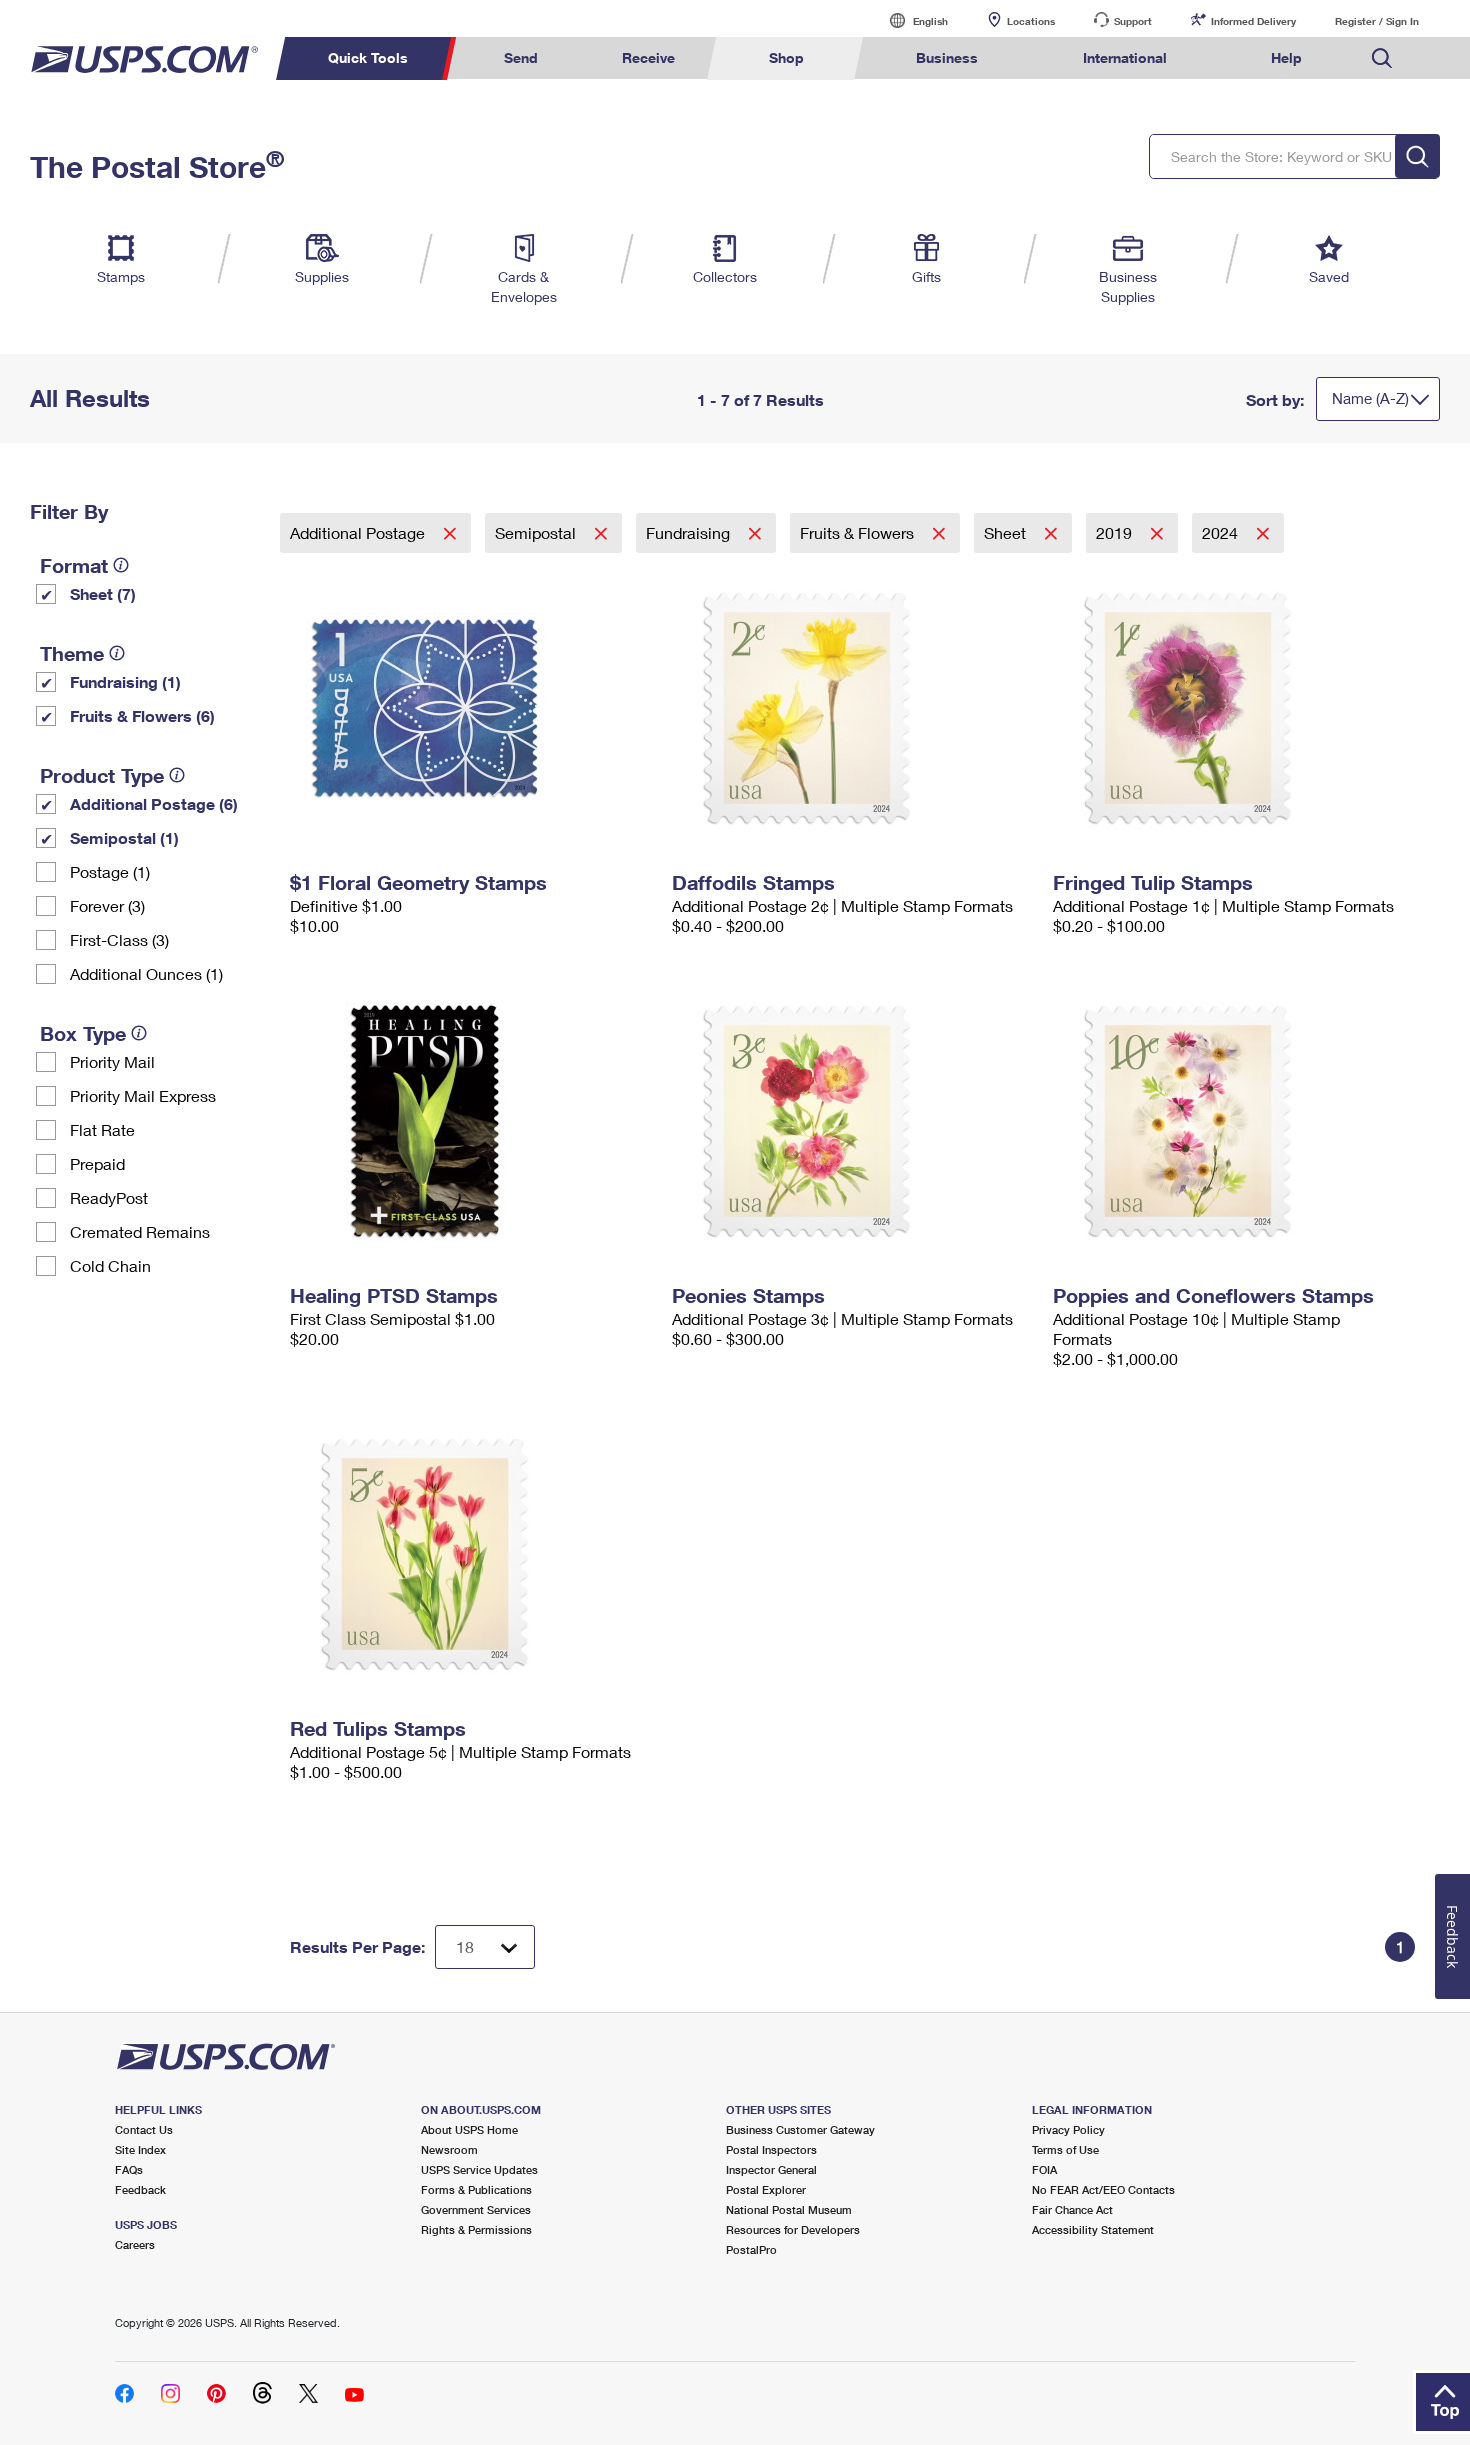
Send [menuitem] (521, 57)
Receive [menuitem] (648, 57)
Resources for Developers (793, 2229)
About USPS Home (469, 2129)
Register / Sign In (1377, 21)
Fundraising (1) (125, 681)
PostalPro (751, 2249)
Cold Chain (110, 1265)
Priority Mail (112, 1061)
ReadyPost (109, 1197)
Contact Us (144, 2129)
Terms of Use (1065, 2149)
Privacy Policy (1068, 2129)
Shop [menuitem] (786, 57)
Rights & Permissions (476, 2229)
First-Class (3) (119, 939)
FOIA (1044, 2169)
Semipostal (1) (124, 837)
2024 (1222, 532)
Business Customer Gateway (800, 2129)
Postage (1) (110, 871)
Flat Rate (102, 1129)
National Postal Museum (789, 2209)
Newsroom (449, 2149)
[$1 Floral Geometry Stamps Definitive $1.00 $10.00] (471, 708)
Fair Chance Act (1072, 2209)
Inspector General (771, 2169)
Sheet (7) (103, 593)
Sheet (1007, 532)
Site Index (140, 2149)
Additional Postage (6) (154, 803)
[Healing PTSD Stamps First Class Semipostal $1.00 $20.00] (471, 1121)
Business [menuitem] (947, 57)
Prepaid (97, 1163)
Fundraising (690, 532)
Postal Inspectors (771, 2149)
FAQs (129, 2169)
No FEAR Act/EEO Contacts (1103, 2189)
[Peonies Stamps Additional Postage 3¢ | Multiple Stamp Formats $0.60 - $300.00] (853, 1121)
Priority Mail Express (143, 1095)
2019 (1116, 532)
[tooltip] (121, 565)
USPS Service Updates (479, 2169)
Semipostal (537, 532)
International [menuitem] (1125, 57)
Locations (1031, 21)
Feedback (140, 2189)
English (910, 20)
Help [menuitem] (1286, 57)
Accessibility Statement (1093, 2229)
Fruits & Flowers (859, 532)
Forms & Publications (476, 2189)
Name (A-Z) (1370, 398)
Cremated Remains (140, 1231)
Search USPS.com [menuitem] (1382, 58)
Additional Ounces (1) (146, 973)
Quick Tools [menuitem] (368, 57)
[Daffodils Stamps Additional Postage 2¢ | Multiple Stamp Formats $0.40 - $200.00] (853, 708)
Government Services (476, 2209)
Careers (135, 2244)
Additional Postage (359, 532)
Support (1133, 21)
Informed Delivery (1253, 21)
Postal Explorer (766, 2189)
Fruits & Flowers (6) (142, 715)
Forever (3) (107, 905)
